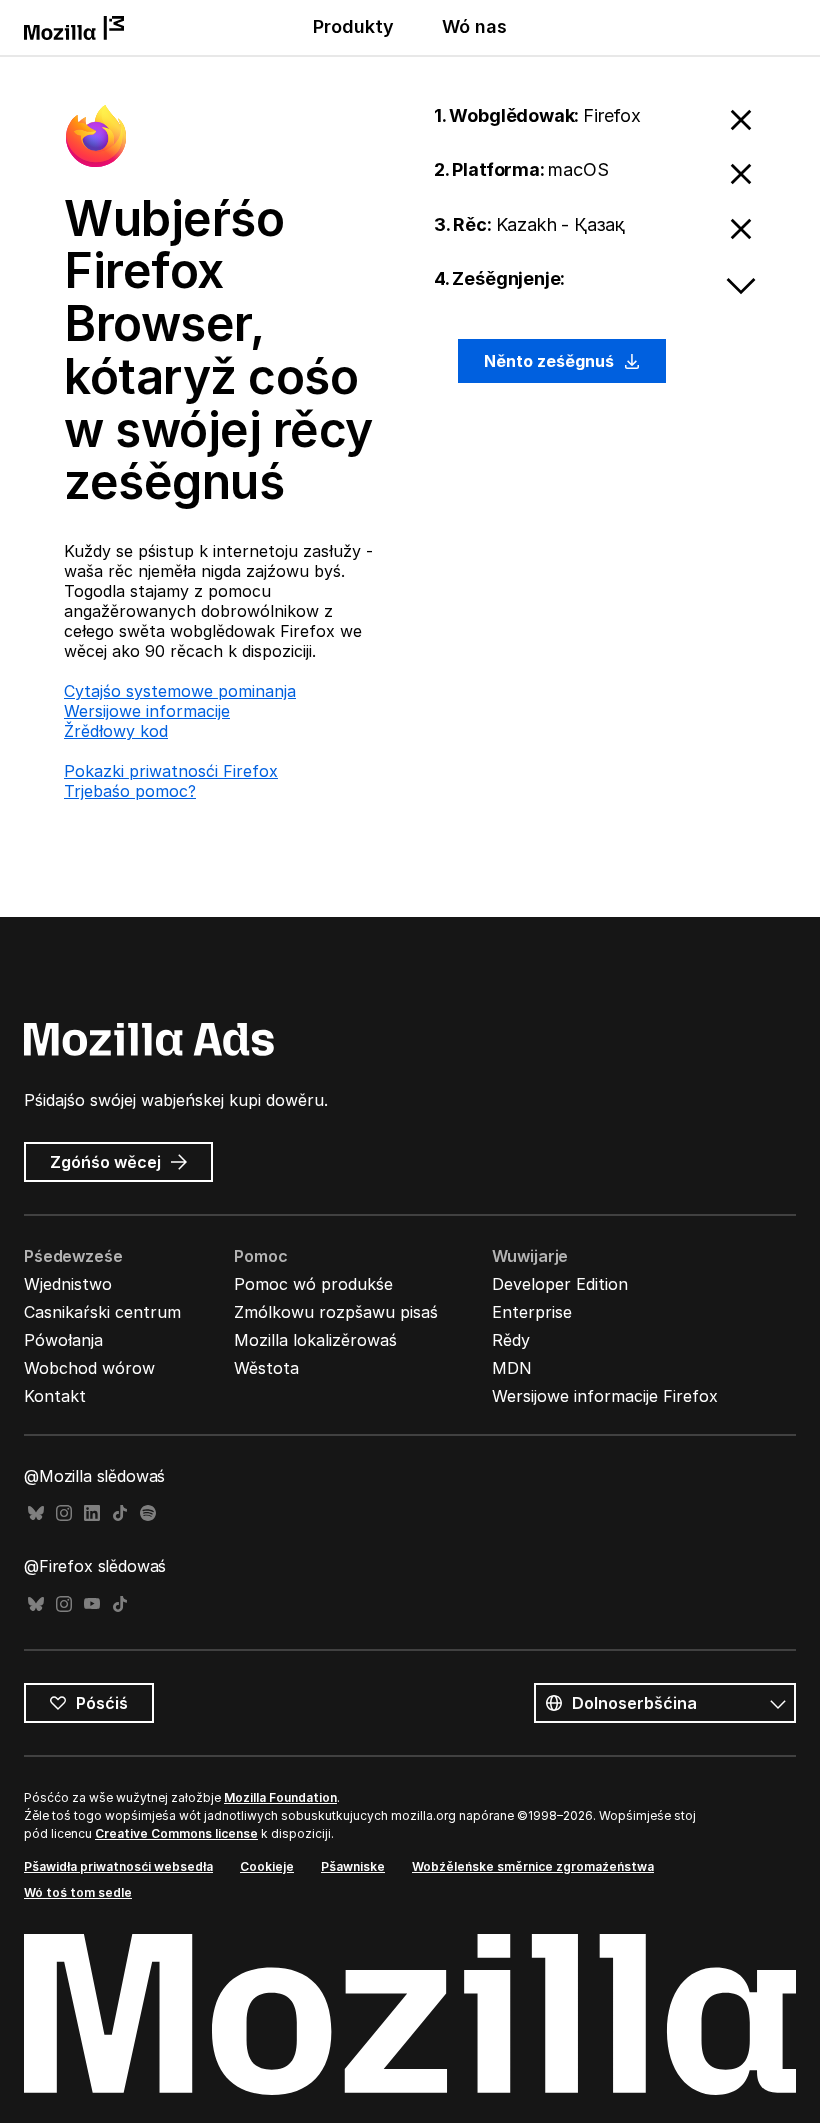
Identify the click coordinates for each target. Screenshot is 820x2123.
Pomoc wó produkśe (313, 1284)
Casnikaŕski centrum (102, 1312)
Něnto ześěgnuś (551, 361)
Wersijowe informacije (147, 711)
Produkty (353, 26)
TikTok (120, 1513)
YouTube (92, 1604)
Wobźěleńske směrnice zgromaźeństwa (533, 1866)
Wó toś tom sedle (78, 1892)
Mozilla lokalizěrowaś (315, 1340)
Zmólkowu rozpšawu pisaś (336, 1312)
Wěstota (266, 1368)
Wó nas (474, 26)
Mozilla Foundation (280, 1797)
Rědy (511, 1340)
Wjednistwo (68, 1284)
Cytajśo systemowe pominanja (180, 691)
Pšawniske (353, 1866)
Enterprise (532, 1312)
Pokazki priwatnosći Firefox (171, 771)
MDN (512, 1368)
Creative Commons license (176, 1833)
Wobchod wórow (89, 1368)
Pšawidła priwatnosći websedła (118, 1866)
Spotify (148, 1513)
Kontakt (55, 1396)
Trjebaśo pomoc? (130, 791)
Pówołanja (63, 1340)
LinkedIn (92, 1513)
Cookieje (267, 1866)
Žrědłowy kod (116, 731)
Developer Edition (560, 1284)
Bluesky (36, 1513)
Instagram (64, 1513)
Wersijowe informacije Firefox (605, 1396)
